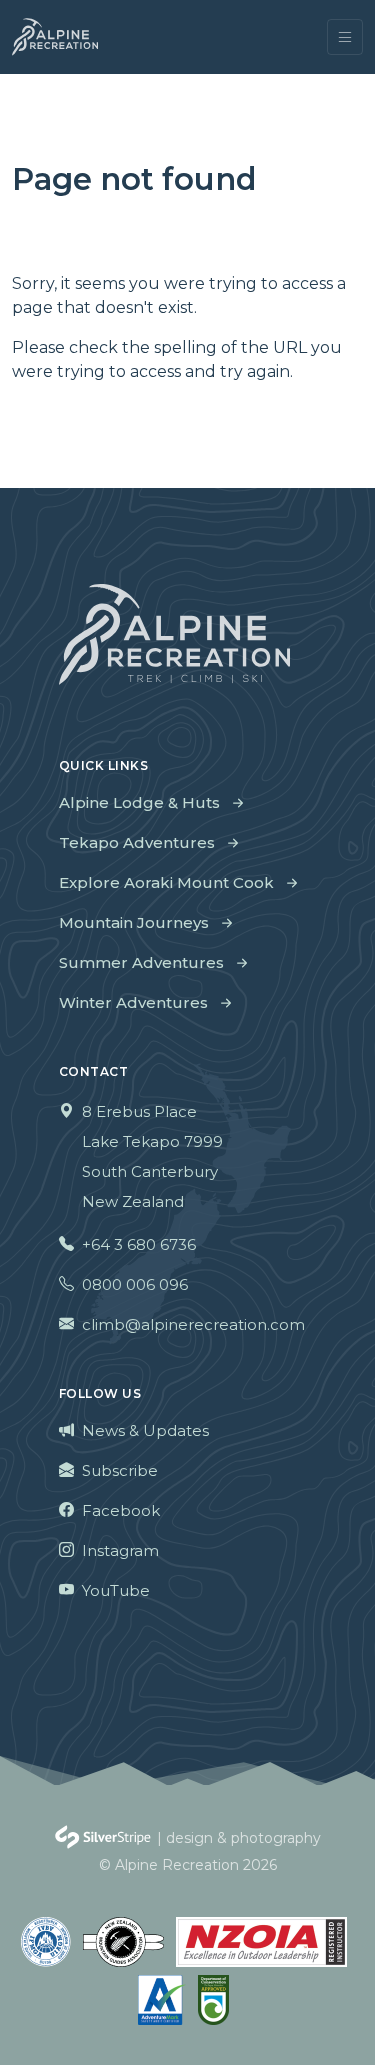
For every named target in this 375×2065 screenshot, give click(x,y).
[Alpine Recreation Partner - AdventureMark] (162, 2000)
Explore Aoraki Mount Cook (166, 882)
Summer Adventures (141, 962)
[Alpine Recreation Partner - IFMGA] (46, 1942)
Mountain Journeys (134, 922)
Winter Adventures (133, 1002)
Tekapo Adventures (137, 842)
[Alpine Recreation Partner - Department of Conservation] (213, 2000)
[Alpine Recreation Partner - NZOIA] (261, 1942)
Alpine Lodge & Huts (139, 802)
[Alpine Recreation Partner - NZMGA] (123, 1942)
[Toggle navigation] (345, 37)
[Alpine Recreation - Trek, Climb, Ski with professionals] (55, 37)
